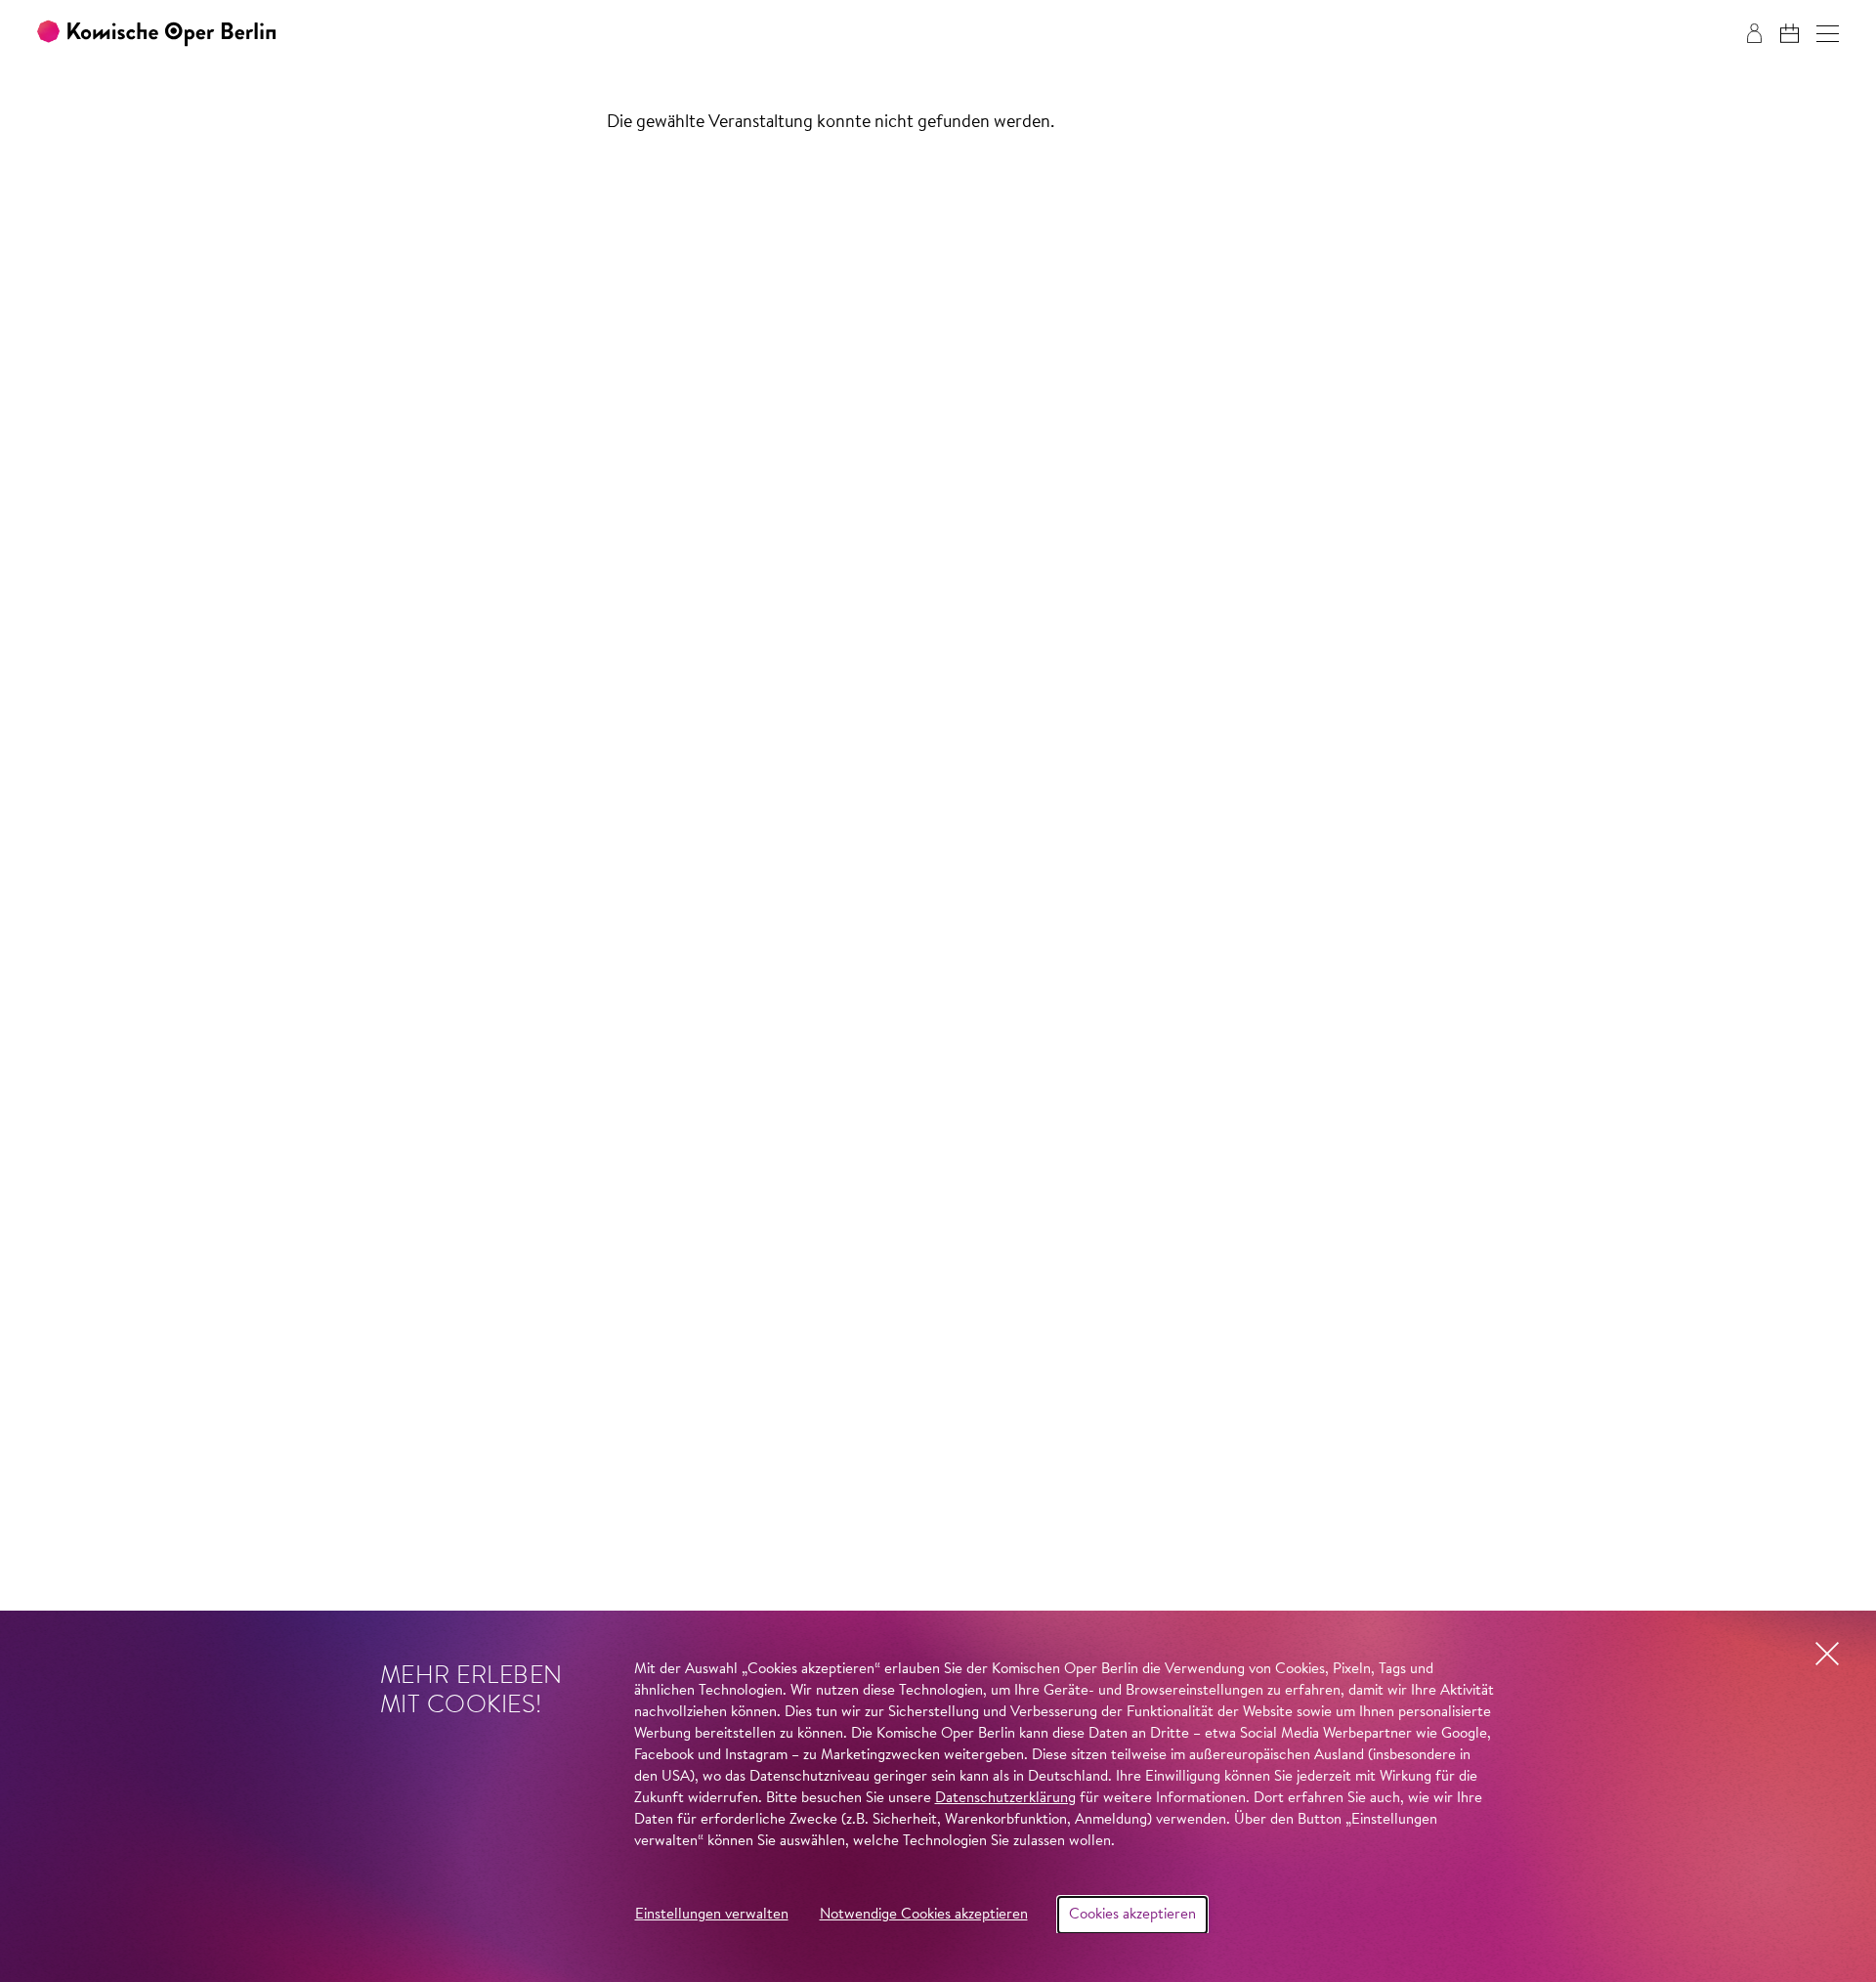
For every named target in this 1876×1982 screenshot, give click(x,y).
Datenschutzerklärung (1005, 1799)
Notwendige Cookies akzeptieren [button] (924, 1915)
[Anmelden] (1754, 33)
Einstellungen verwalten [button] (712, 1915)
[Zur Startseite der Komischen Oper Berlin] (156, 34)
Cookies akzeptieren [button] (1132, 1915)
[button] (1828, 34)
